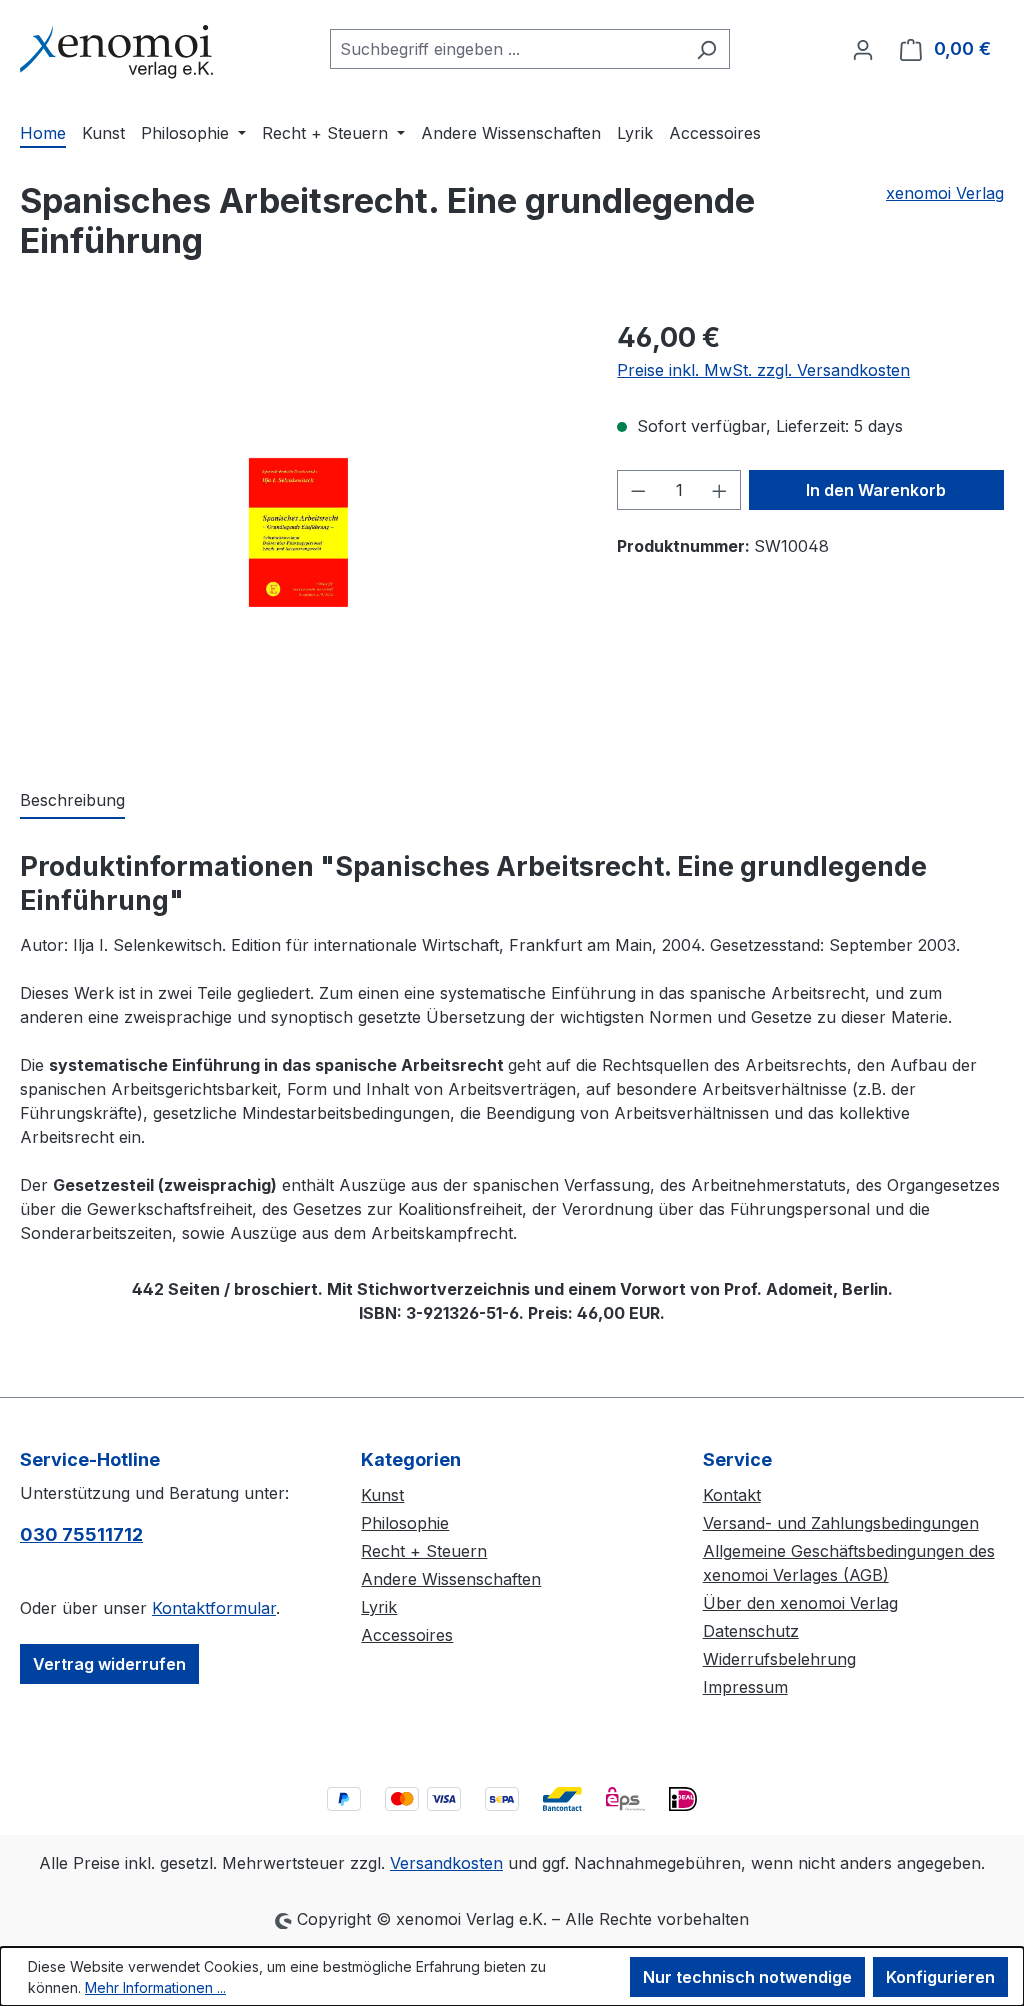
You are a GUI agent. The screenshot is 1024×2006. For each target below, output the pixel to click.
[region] (298, 532)
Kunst (382, 1495)
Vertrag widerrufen (109, 1664)
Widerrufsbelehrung (779, 1659)
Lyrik (379, 1607)
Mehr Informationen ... (155, 1987)
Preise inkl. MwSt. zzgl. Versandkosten (763, 370)
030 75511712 (81, 1534)
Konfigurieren (940, 1977)
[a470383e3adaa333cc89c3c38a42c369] (298, 532)
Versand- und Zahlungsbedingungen (841, 1523)
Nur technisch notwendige (747, 1977)
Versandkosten (446, 1863)
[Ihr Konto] (863, 49)
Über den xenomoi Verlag (800, 1603)
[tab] (72, 801)
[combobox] (507, 49)
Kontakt (732, 1495)
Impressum (745, 1687)
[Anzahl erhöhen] (720, 490)
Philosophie (405, 1523)
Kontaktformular (214, 1608)
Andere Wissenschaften (451, 1579)
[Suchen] (706, 49)
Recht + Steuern (424, 1551)
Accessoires (407, 1635)
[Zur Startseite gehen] (120, 44)
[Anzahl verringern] (638, 490)
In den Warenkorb (876, 490)
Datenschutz (751, 1631)
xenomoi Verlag (945, 193)
